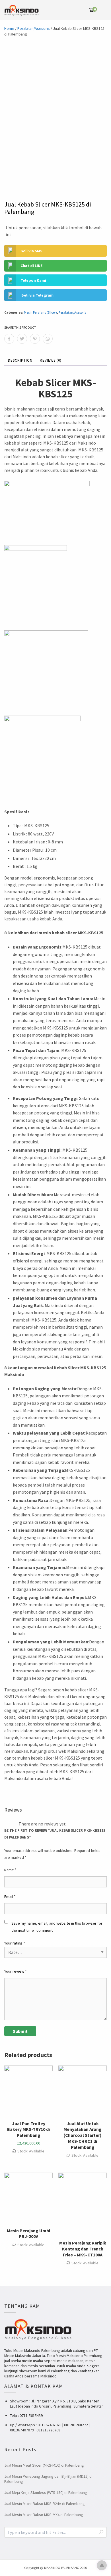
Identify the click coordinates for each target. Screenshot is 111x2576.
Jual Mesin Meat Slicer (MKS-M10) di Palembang (44, 2465)
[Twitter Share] (22, 339)
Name (10, 1870)
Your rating (15, 1943)
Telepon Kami (33, 280)
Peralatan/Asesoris (34, 28)
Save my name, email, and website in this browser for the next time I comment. (57, 1927)
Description (20, 360)
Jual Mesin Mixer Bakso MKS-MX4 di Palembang (44, 2515)
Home (9, 28)
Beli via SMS (31, 251)
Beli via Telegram (37, 295)
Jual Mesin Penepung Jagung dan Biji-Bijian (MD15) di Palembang (48, 2479)
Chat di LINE (31, 266)
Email (10, 1896)
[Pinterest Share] (35, 339)
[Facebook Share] (9, 339)
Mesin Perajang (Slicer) (40, 312)
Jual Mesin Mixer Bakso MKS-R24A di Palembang (45, 2504)
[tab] (20, 361)
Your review (16, 1971)
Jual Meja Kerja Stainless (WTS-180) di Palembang (46, 2492)
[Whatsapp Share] (48, 339)
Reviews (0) (51, 360)
